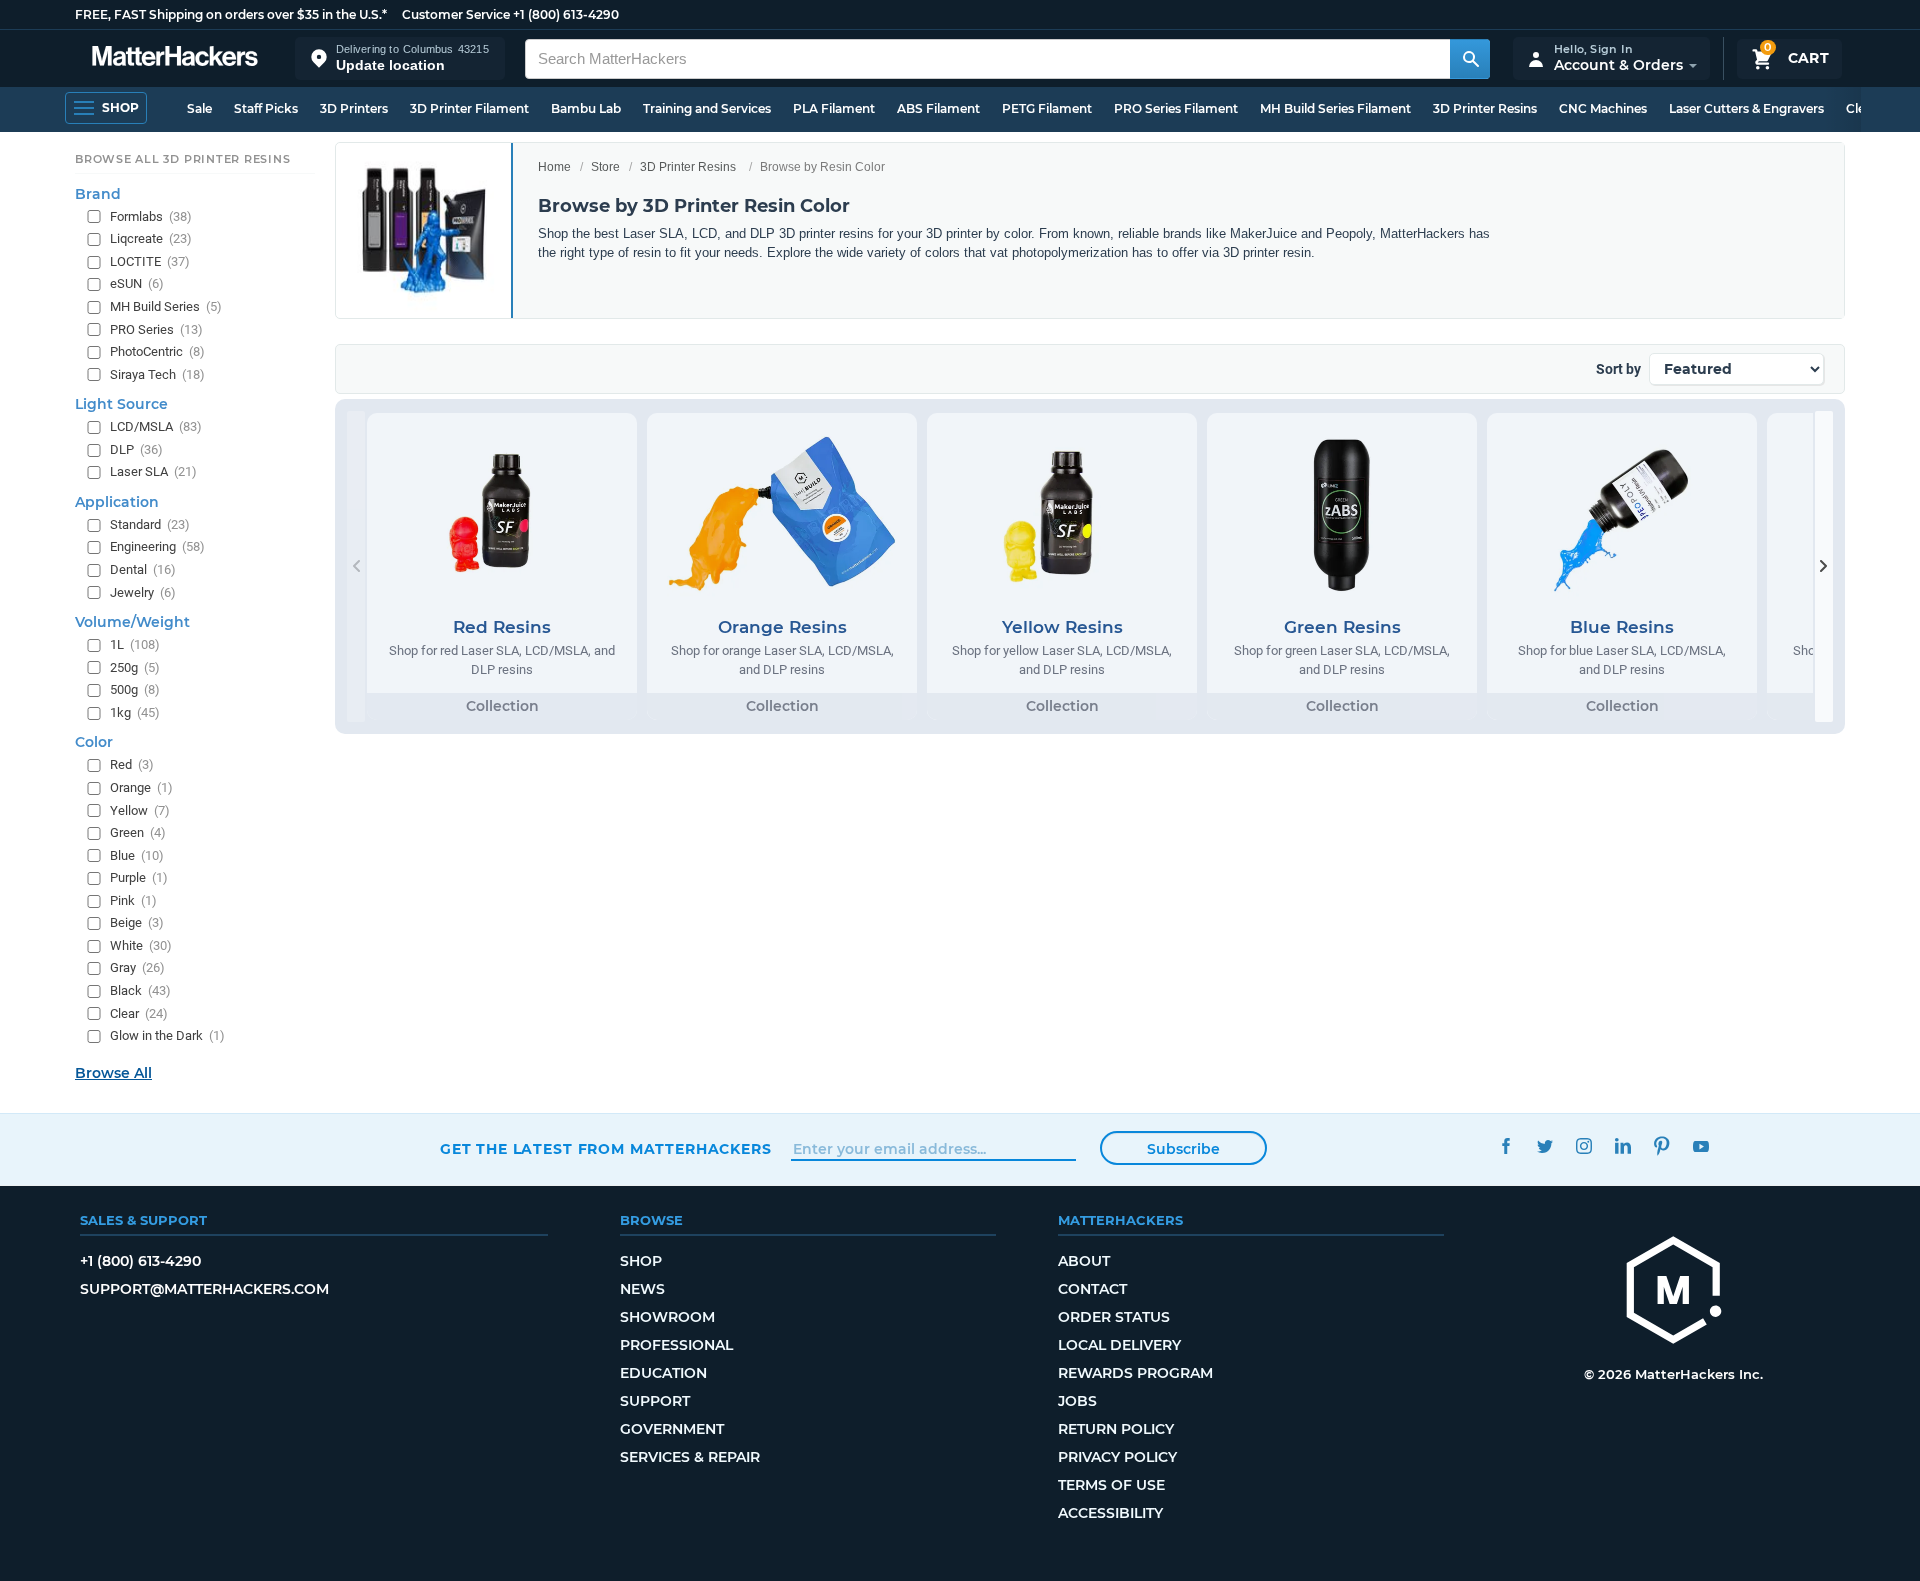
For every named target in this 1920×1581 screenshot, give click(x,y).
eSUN (137, 283)
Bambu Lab (586, 108)
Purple (139, 877)
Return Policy (1116, 1429)
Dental (143, 569)
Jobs (1077, 1401)
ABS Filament (938, 108)
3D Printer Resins (1485, 108)
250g (135, 667)
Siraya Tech (157, 374)
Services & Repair (690, 1457)
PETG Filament (1047, 108)
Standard (150, 524)
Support (655, 1401)
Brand (98, 194)
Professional (676, 1345)
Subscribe (1183, 1149)
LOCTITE (150, 261)
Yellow (140, 810)
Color (94, 742)
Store (605, 167)
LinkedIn (1622, 1146)
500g (135, 689)
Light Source (121, 404)
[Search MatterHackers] (1470, 59)
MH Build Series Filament (1335, 108)
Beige (137, 922)
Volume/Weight (132, 622)
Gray (137, 967)
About (1084, 1261)
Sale (199, 108)
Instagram (1583, 1146)
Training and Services (707, 108)
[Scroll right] (1824, 566)
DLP (136, 449)
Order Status (1114, 1317)
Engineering (157, 546)
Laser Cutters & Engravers (1746, 108)
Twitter (1544, 1146)
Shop (641, 1261)
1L (135, 644)
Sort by (1618, 369)
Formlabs (151, 216)
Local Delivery (1119, 1345)
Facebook (1505, 1146)
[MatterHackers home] (175, 58)
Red (132, 764)
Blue (137, 855)
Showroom (667, 1317)
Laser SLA (153, 471)
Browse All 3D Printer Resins (183, 159)
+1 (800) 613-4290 (566, 14)
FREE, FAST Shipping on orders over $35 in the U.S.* (231, 14)
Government (672, 1429)
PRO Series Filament (1176, 108)
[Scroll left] (356, 566)
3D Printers (354, 108)
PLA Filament (834, 108)
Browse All (113, 1073)
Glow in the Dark (167, 1035)
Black (140, 990)
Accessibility (1110, 1513)
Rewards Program (1135, 1373)
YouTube (1700, 1146)
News (642, 1289)
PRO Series (156, 329)
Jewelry (143, 592)
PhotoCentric (157, 351)
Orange (141, 787)
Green (138, 832)
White (141, 945)
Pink (133, 900)
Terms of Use (1111, 1485)
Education (663, 1373)
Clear (139, 1013)
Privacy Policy (1117, 1457)
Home (554, 167)
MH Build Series (166, 306)
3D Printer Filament (469, 108)
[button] (400, 58)
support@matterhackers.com (204, 1289)
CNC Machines (1603, 108)
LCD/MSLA (156, 426)
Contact (1092, 1289)
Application (117, 502)
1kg (135, 712)
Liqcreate (151, 238)
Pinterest (1661, 1146)
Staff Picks (266, 108)
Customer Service (456, 14)
